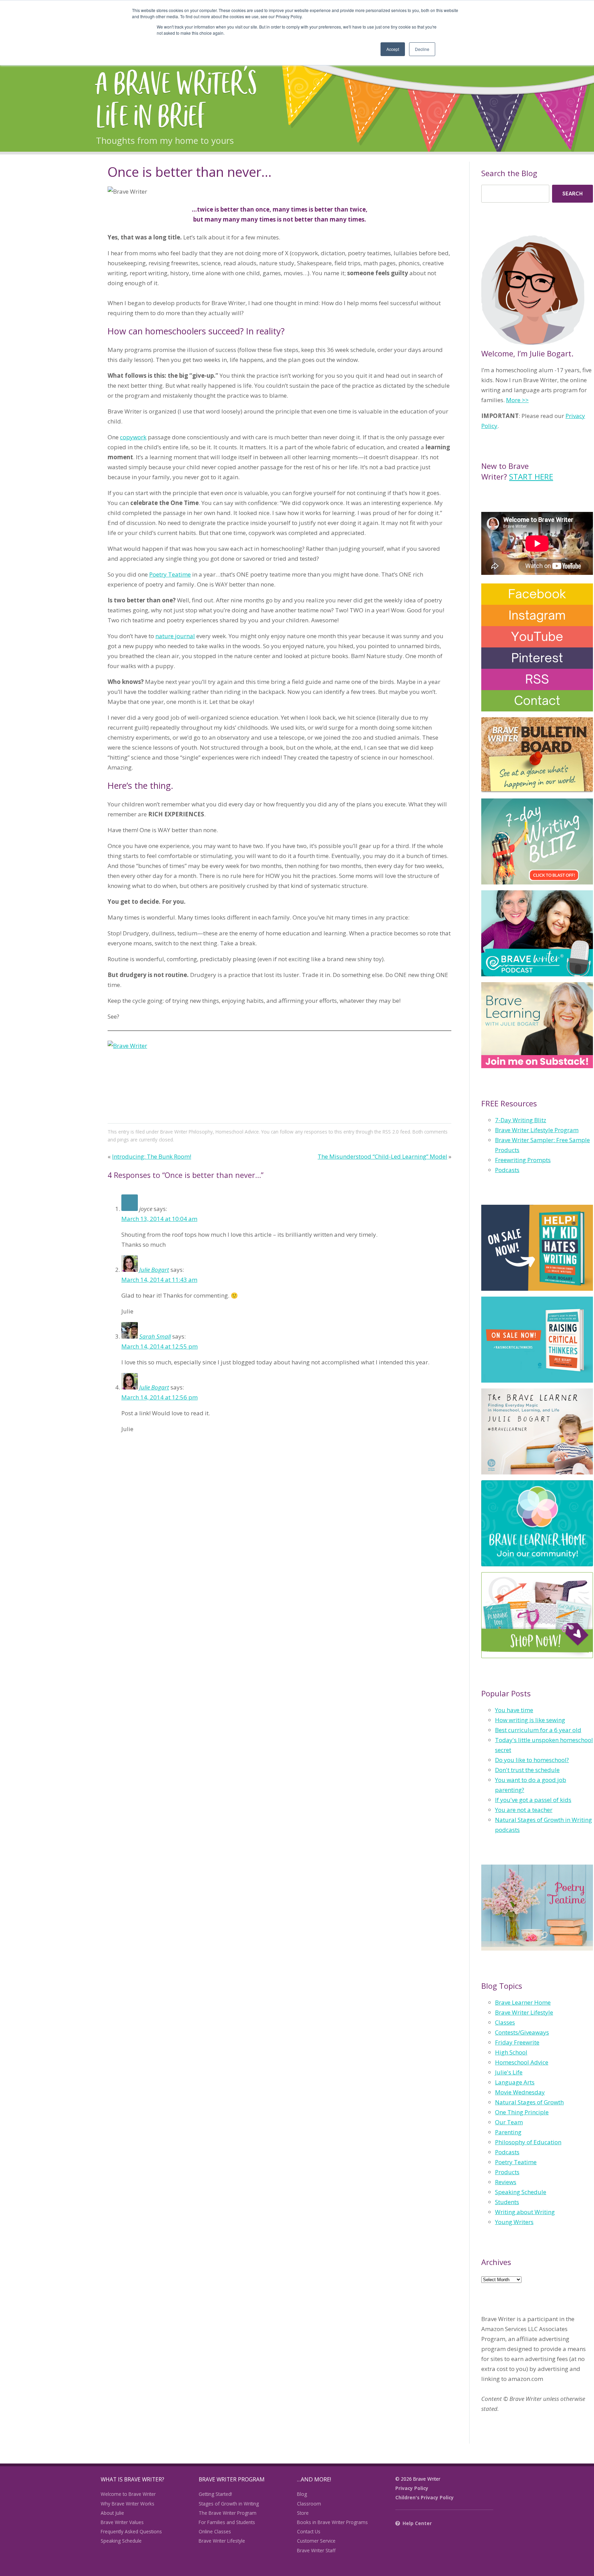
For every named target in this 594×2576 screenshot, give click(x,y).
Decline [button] (422, 49)
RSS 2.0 (391, 1132)
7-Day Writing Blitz (521, 1120)
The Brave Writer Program (228, 2513)
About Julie (112, 2513)
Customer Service (316, 2541)
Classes (505, 2022)
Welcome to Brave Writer (128, 2494)
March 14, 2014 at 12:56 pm (159, 1397)
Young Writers (514, 2222)
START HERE (531, 476)
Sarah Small (155, 1336)
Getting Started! (215, 2494)
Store (303, 2513)
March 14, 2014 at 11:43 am (159, 1280)
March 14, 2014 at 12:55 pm (159, 1346)
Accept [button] (393, 49)
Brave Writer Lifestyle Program (537, 1130)
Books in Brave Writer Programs (332, 2522)
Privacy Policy (412, 2488)
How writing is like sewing (530, 1720)
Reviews (506, 2182)
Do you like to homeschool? (532, 1760)
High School (511, 2052)
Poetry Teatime (170, 574)
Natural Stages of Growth (529, 2102)
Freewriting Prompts (523, 1160)
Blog (302, 2494)
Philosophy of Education (528, 2142)
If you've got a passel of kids (533, 1800)
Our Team (509, 2122)
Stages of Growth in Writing (229, 2504)
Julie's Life (509, 2072)
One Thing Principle (522, 2112)
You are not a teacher (524, 1810)
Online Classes (215, 2531)
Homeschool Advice (237, 1132)
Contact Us (309, 2531)
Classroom (309, 2504)
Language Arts (515, 2082)
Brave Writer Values (122, 2522)
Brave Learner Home (523, 2002)
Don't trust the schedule (527, 1770)
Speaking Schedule (521, 2192)
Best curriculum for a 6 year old (538, 1730)
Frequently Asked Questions (131, 2531)
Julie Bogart (154, 1270)
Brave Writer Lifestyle (524, 2012)
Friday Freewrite (517, 2042)
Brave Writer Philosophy (186, 1132)
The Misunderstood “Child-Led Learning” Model (382, 1156)
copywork (133, 437)
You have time (514, 1710)
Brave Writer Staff (316, 2550)
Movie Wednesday (520, 2092)
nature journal (175, 636)
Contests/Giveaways (522, 2032)
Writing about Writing (525, 2212)
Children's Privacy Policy (425, 2497)
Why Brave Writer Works (128, 2504)
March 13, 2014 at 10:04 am (159, 1219)
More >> (517, 400)
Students (507, 2202)
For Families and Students (227, 2522)
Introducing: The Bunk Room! (152, 1156)
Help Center (417, 2523)
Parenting (508, 2132)
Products (507, 2172)
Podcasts (507, 1170)
